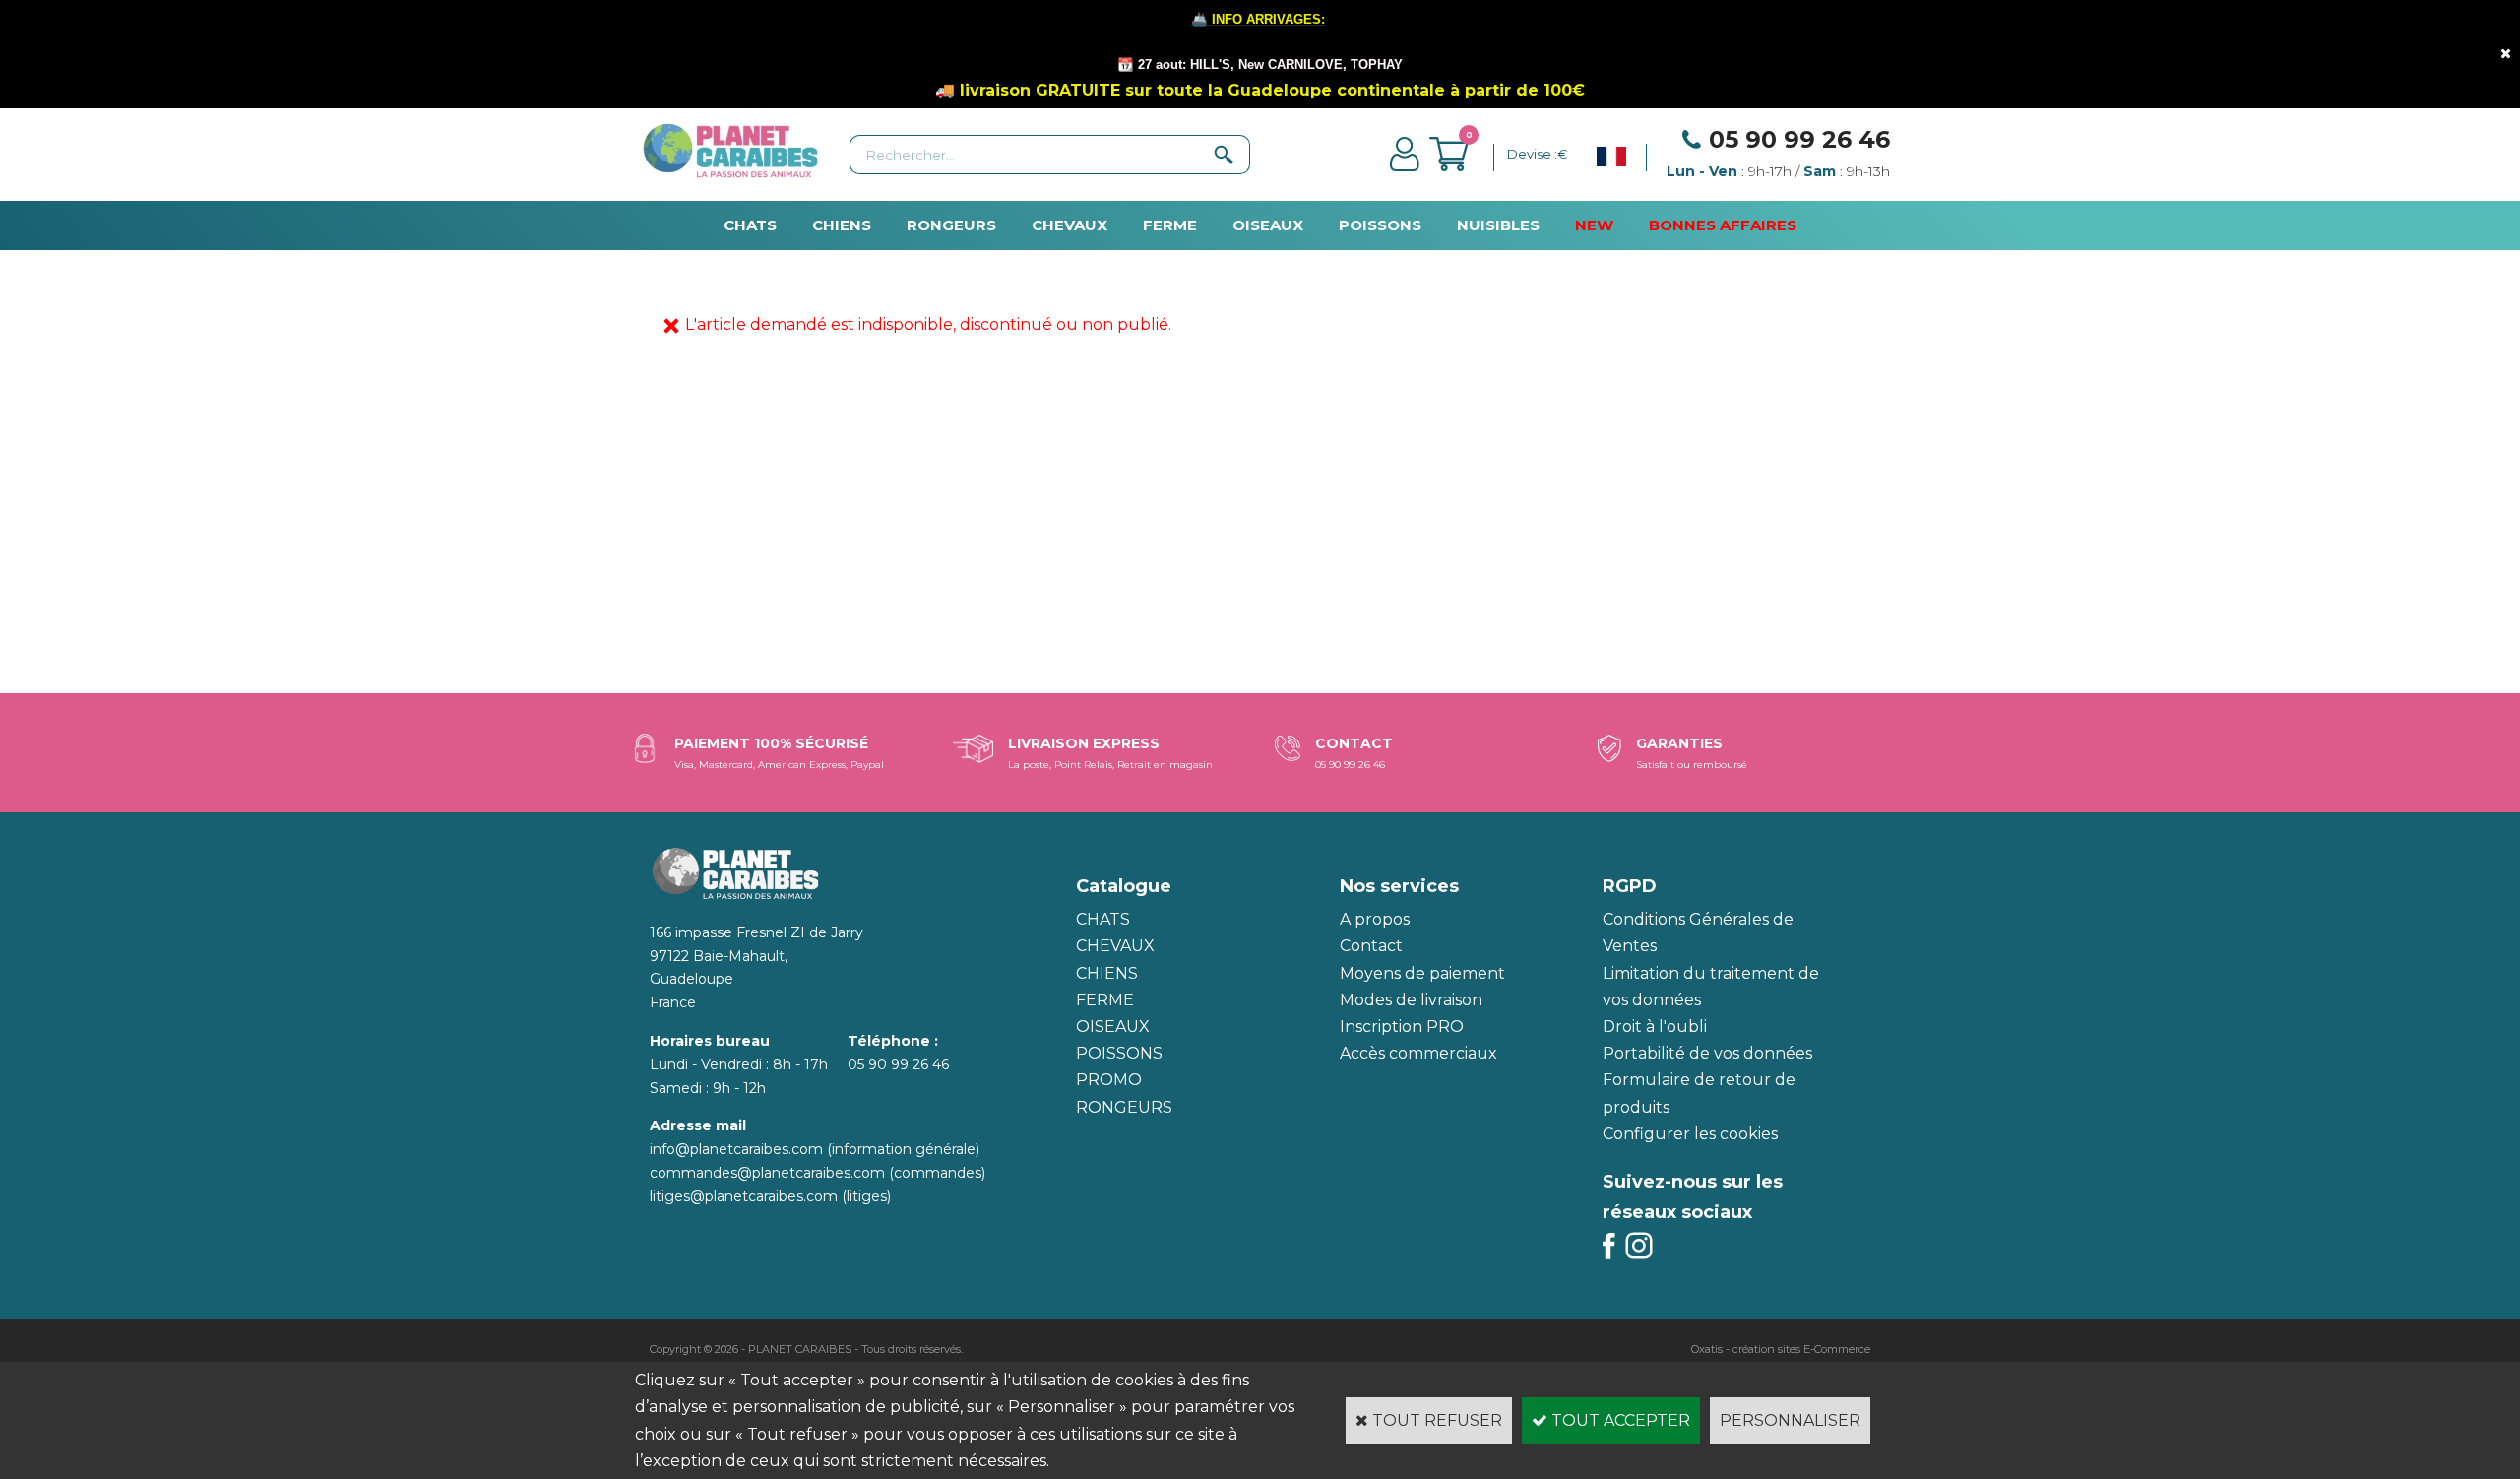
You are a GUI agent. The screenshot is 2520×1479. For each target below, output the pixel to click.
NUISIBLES (1498, 225)
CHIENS (842, 225)
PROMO (1109, 1080)
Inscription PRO (1402, 1027)
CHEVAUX (1070, 225)
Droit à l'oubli (1655, 1027)
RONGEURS (951, 225)
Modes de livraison (1411, 1000)
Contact (1371, 946)
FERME (1170, 225)
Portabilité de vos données (1707, 1053)
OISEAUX (1268, 225)
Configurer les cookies (1690, 1134)
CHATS (750, 225)
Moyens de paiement (1422, 973)
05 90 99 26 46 (1799, 139)
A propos (1375, 919)
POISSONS (1380, 225)
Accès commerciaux (1418, 1053)
